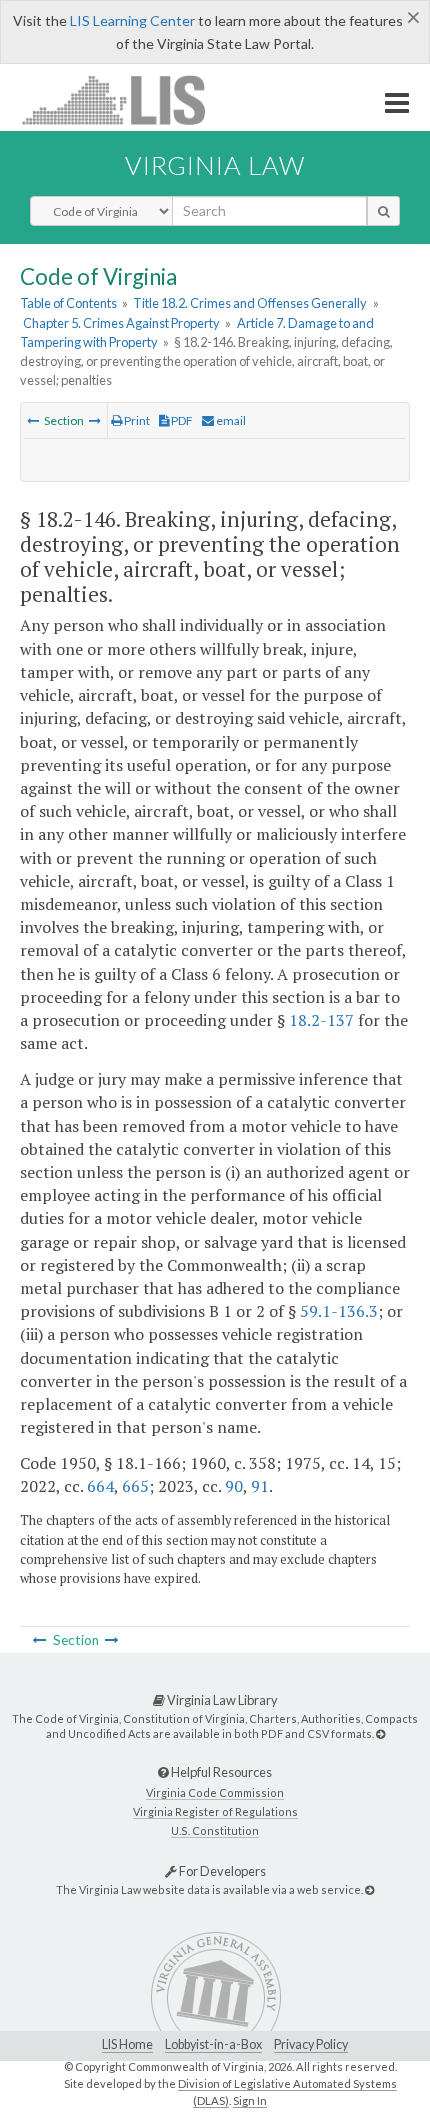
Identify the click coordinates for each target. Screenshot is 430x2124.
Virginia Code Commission (215, 1792)
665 (135, 1486)
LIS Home (127, 2044)
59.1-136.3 (339, 1311)
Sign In (250, 2100)
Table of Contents (68, 303)
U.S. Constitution (215, 1830)
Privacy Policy (311, 2044)
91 (260, 1486)
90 (234, 1486)
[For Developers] (369, 1889)
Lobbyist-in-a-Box (213, 2044)
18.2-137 (321, 1020)
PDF (181, 420)
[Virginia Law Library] (380, 1733)
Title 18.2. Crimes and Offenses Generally (250, 303)
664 (100, 1486)
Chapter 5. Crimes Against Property (121, 323)
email (230, 420)
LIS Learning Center (132, 20)
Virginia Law (215, 165)
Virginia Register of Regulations (215, 1811)
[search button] (383, 211)
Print (136, 420)
